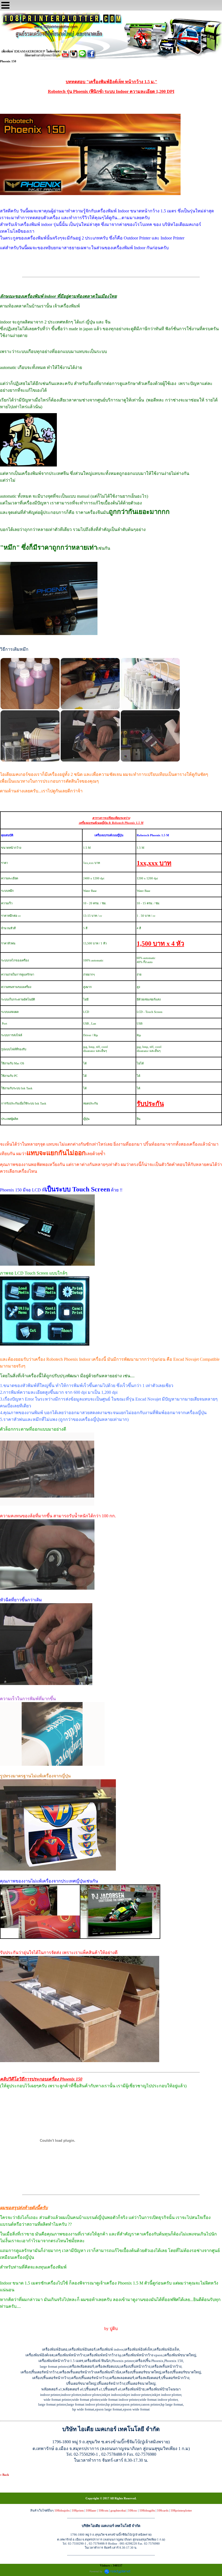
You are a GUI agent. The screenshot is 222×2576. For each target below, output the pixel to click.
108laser (91, 2510)
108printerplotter (181, 2510)
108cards (163, 2510)
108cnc (133, 2510)
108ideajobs (62, 2510)
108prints (78, 2510)
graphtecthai (118, 2510)
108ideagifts (147, 2510)
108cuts (103, 2510)
